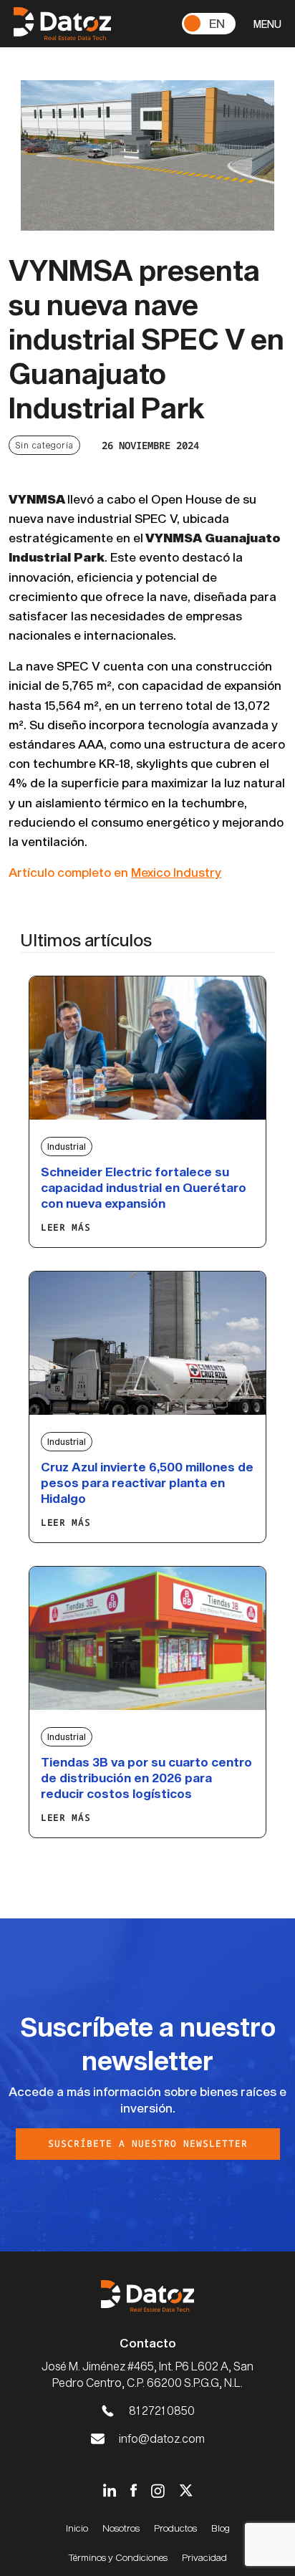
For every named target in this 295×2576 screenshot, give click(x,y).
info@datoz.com (162, 2438)
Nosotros (121, 2528)
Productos (175, 2528)
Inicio (77, 2528)
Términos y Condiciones (118, 2557)
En (217, 23)
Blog (221, 2528)
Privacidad (204, 2557)
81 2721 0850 (162, 2410)
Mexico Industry (176, 872)
